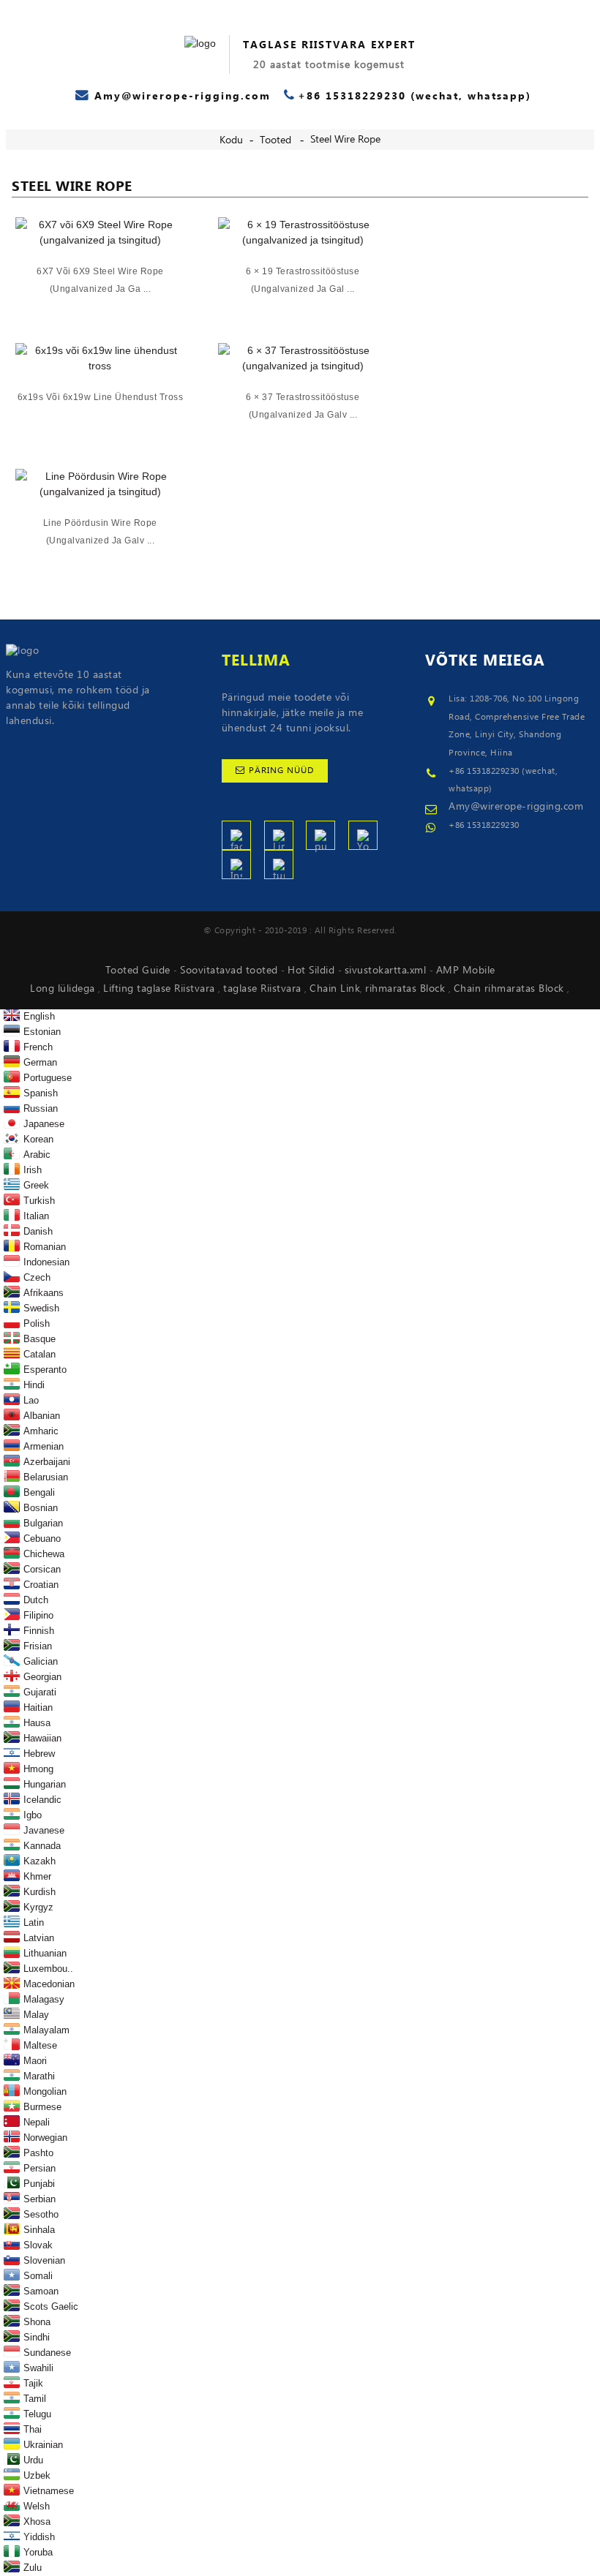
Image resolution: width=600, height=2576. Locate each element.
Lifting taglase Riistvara (161, 989)
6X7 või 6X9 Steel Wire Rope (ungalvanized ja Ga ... (100, 280)
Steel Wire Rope (345, 140)
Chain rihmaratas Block (511, 989)
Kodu (231, 140)
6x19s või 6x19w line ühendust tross (101, 397)
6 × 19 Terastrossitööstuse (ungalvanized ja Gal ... (303, 280)
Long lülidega (64, 989)
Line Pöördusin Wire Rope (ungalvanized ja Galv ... (100, 532)
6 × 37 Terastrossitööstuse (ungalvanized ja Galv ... (303, 406)
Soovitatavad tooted (230, 971)
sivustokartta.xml (387, 971)
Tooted (275, 140)
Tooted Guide (140, 971)
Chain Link (335, 989)
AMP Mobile (466, 971)
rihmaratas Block (407, 989)
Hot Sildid (313, 971)
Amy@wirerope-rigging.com (516, 807)
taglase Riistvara (264, 989)
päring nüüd (281, 771)
